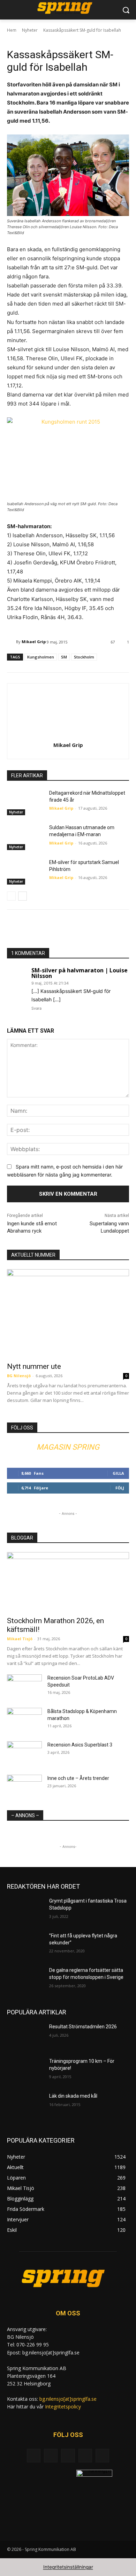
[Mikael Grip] (12, 642)
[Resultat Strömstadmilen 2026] (25, 2036)
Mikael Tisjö (20, 1639)
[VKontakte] (102, 2456)
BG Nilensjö (19, 1376)
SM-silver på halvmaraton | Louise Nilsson (80, 973)
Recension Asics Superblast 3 (80, 1745)
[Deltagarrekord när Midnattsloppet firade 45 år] (25, 803)
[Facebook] (51, 2456)
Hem (12, 30)
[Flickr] (68, 2456)
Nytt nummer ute (34, 1366)
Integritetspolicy (63, 2407)
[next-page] (22, 896)
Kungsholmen (41, 657)
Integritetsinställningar (68, 2567)
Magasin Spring (68, 1447)
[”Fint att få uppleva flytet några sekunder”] (25, 1945)
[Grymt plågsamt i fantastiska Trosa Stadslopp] (25, 1911)
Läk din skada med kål (73, 2096)
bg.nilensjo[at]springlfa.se (68, 2399)
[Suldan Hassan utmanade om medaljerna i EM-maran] (25, 837)
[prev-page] (11, 896)
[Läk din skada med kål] (25, 2106)
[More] (129, 931)
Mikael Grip (34, 642)
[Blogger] (34, 2456)
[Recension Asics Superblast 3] (24, 1753)
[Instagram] (85, 2456)
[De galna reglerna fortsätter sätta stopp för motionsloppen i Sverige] (25, 1980)
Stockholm (84, 657)
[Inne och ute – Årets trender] (24, 1787)
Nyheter (30, 30)
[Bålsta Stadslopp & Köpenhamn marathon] (24, 1720)
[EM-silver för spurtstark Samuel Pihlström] (25, 872)
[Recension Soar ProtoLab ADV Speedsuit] (24, 1687)
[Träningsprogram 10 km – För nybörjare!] (25, 2071)
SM (64, 657)
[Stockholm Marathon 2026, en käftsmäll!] (68, 1582)
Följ (120, 1488)
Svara (36, 1008)
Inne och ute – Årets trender (78, 1778)
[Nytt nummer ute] (68, 1313)
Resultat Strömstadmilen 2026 (83, 2027)
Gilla (118, 1473)
